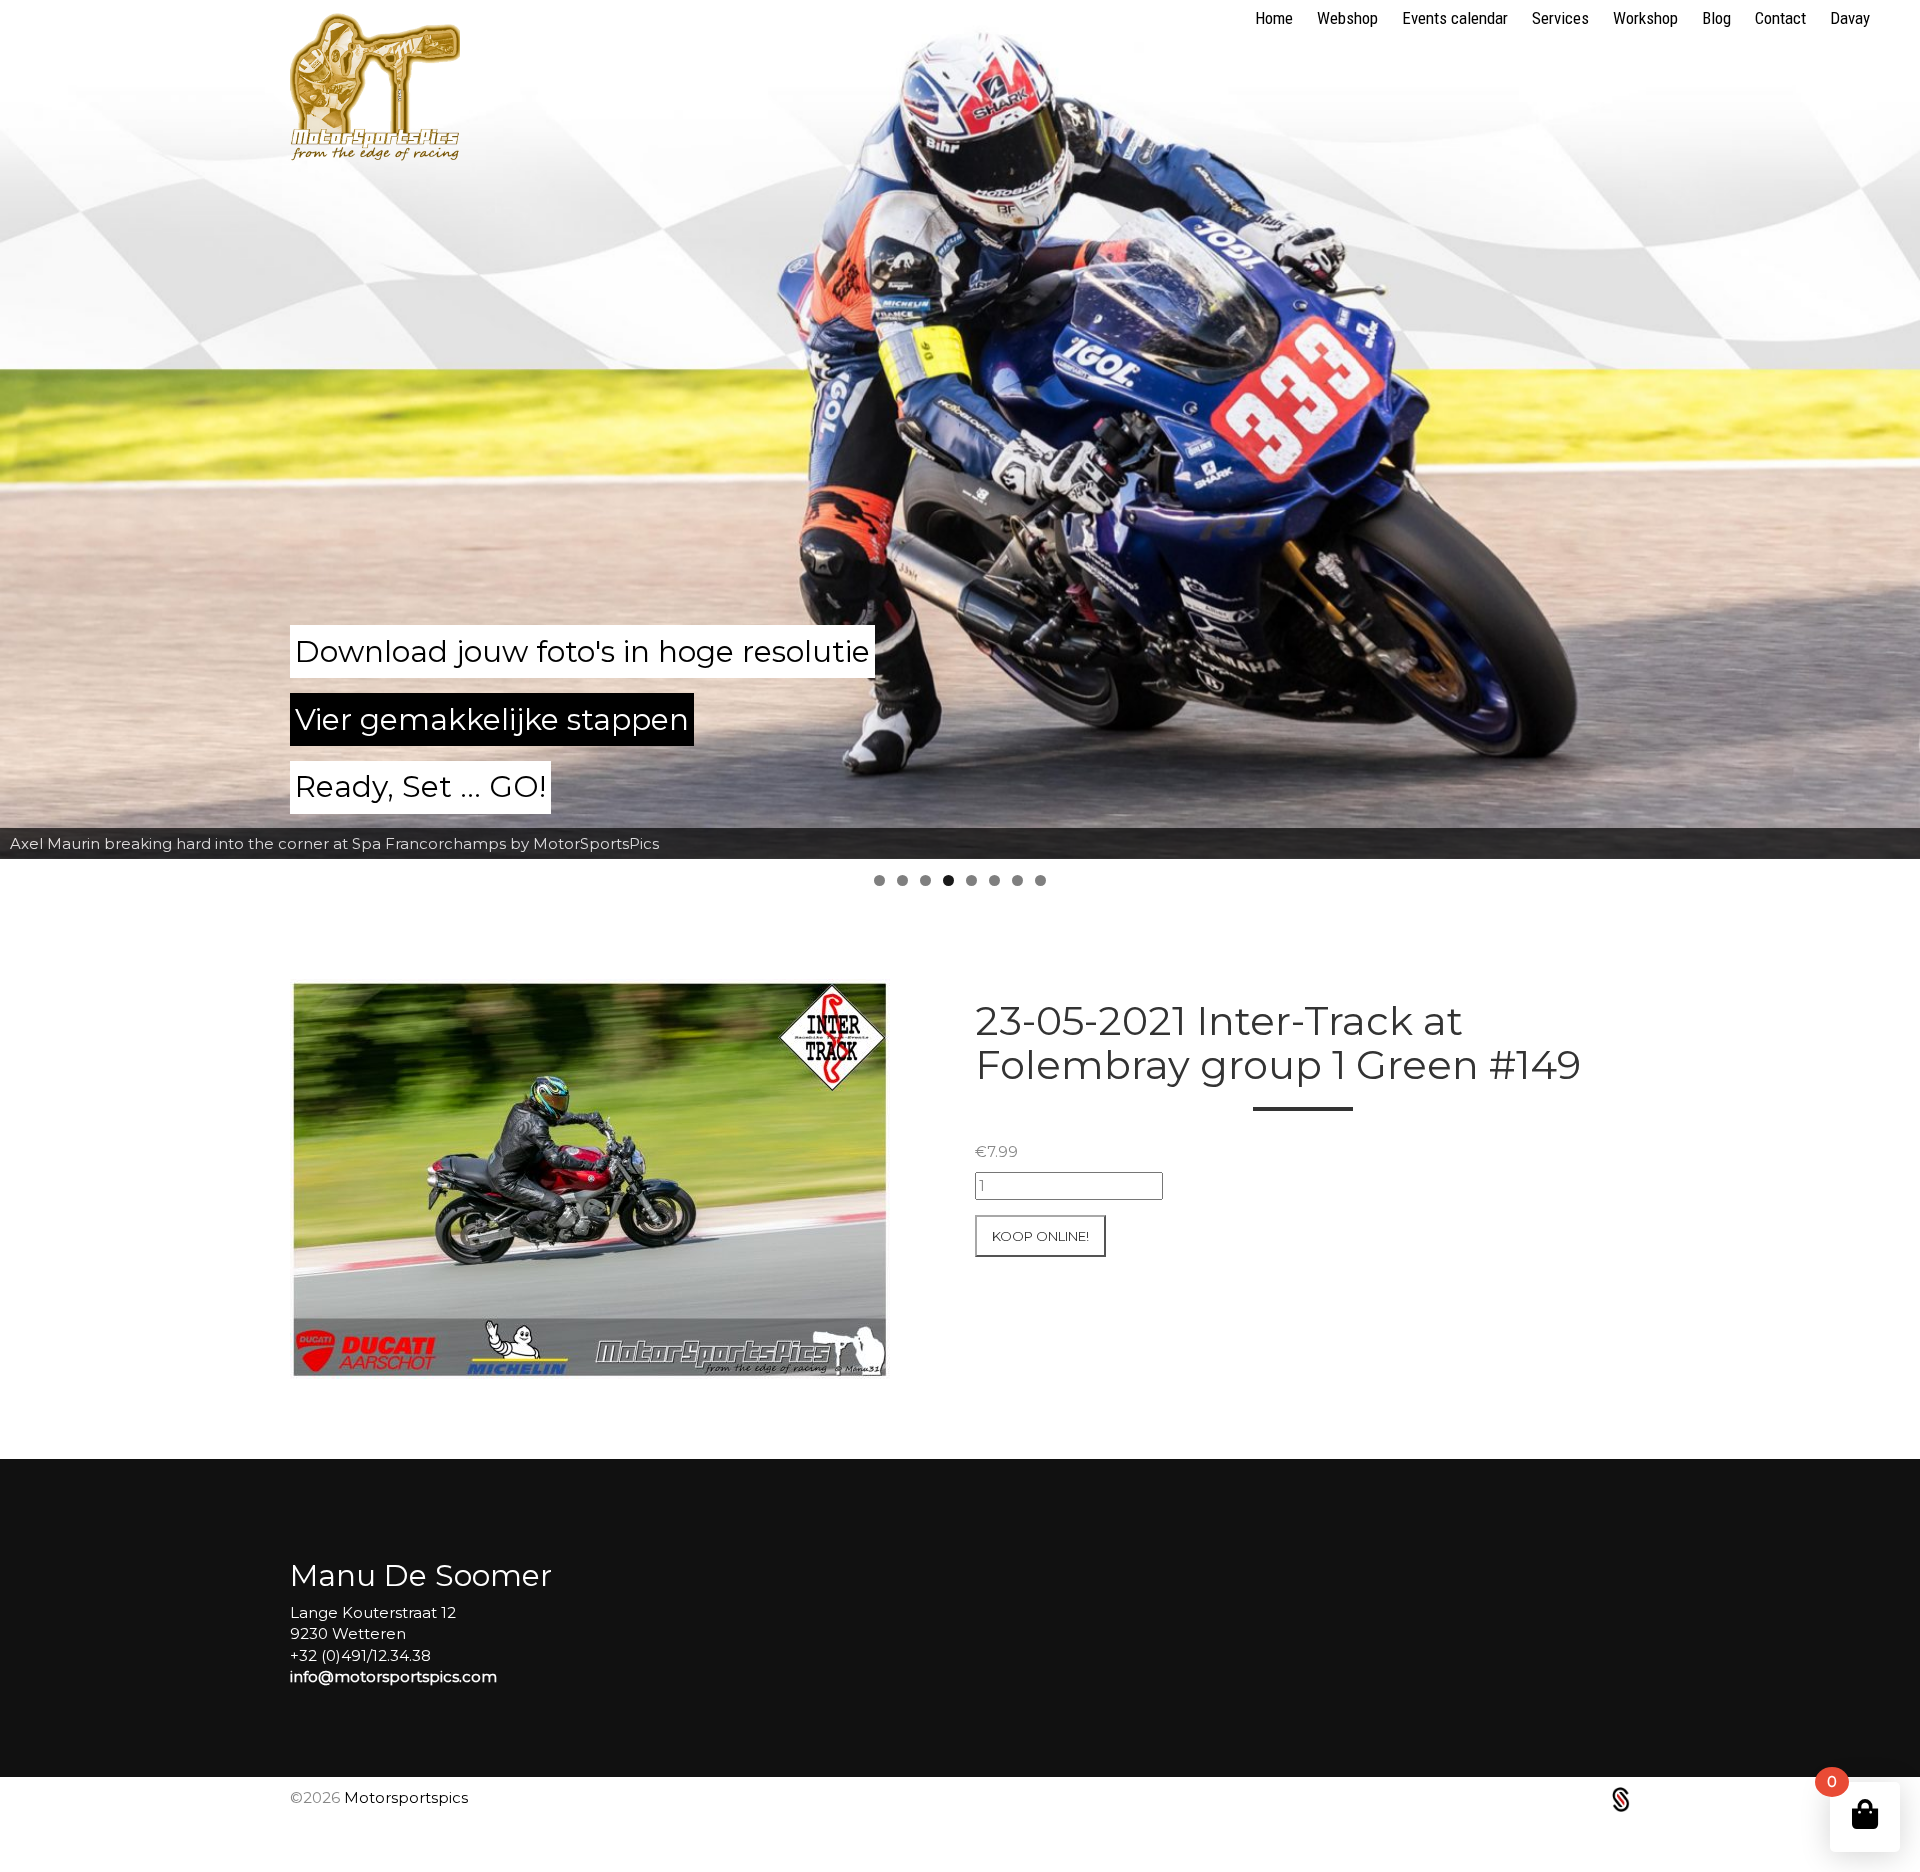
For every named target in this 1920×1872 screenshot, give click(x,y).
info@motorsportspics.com (393, 1676)
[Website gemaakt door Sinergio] (1621, 1798)
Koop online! (1040, 1236)
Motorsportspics (406, 1797)
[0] (1865, 1814)
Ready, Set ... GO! (420, 786)
